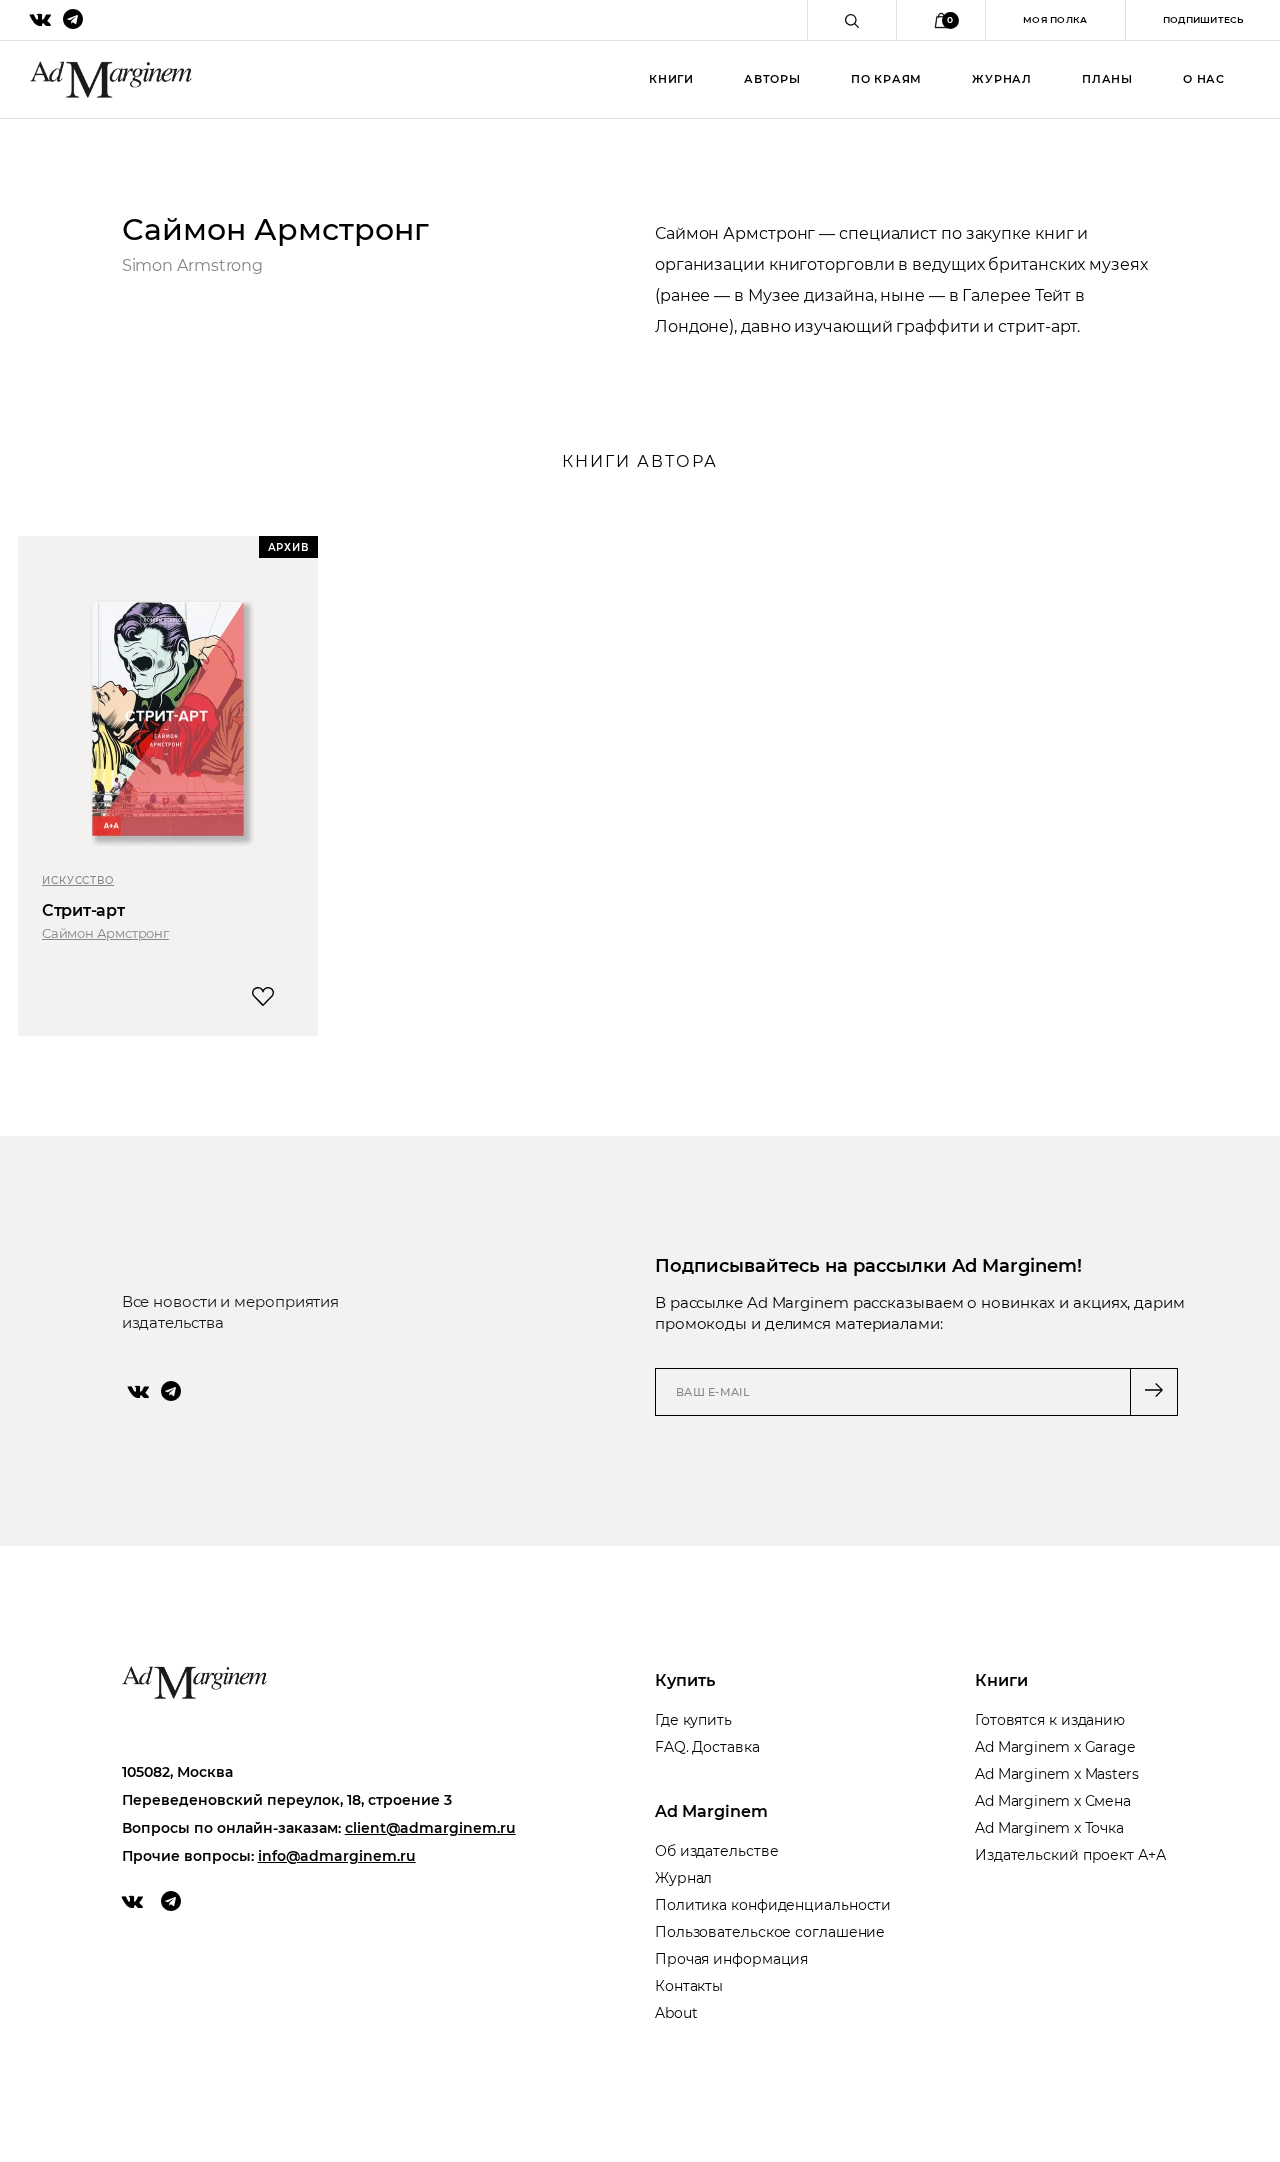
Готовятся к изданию (1050, 1720)
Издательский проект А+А (1070, 1855)
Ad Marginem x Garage (1055, 1747)
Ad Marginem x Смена (1053, 1801)
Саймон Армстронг (105, 933)
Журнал (1002, 79)
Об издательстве (717, 1851)
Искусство (78, 880)
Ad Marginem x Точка (1049, 1828)
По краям (886, 79)
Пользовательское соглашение (770, 1932)
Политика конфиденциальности (773, 1905)
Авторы (772, 79)
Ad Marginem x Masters (1057, 1774)
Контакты (689, 1986)
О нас (1204, 79)
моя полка (1055, 19)
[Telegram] (171, 1391)
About (676, 2013)
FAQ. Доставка (707, 1747)
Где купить (693, 1720)
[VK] (138, 1391)
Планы (1107, 79)
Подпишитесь (1203, 19)
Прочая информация (731, 1959)
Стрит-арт (83, 910)
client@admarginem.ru (430, 1828)
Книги (671, 79)
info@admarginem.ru (337, 1856)
